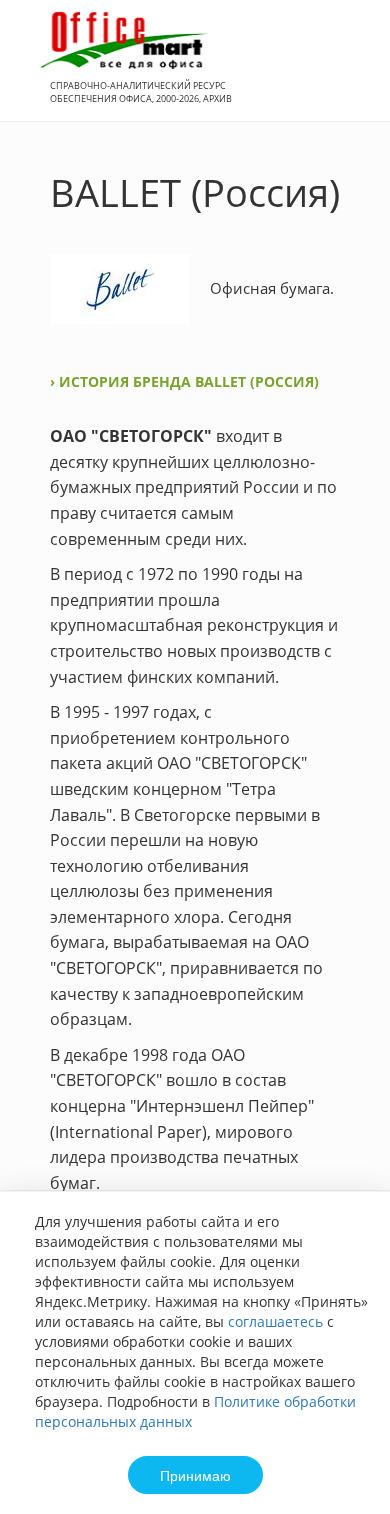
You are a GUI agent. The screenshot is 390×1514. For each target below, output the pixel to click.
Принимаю (195, 1475)
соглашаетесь (275, 1321)
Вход (344, 71)
